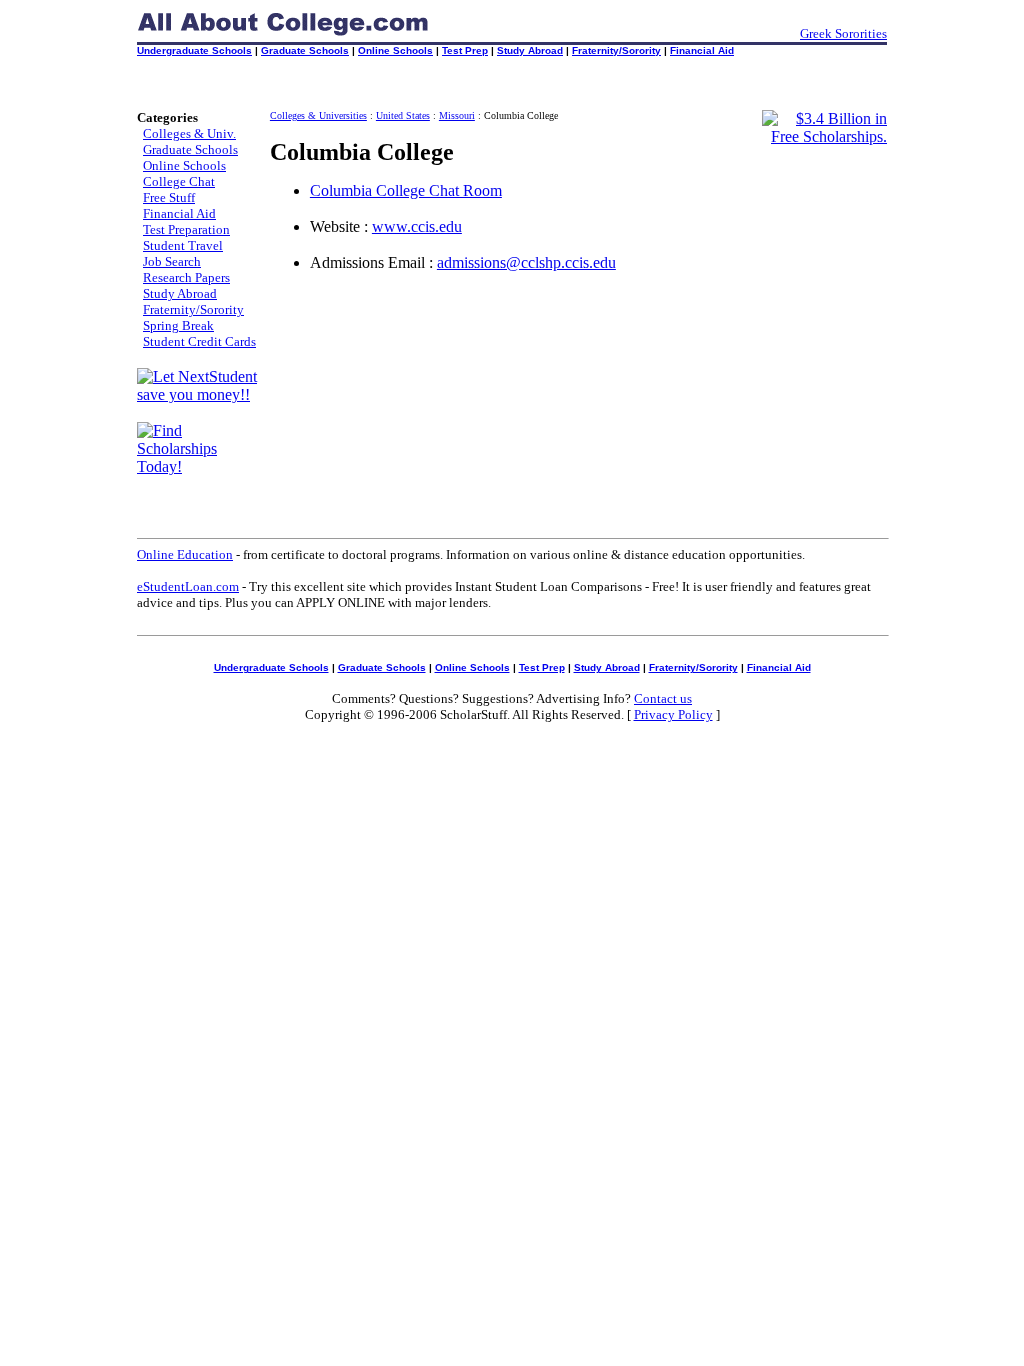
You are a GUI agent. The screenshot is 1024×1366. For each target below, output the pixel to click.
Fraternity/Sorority (616, 50)
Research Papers (186, 277)
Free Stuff (169, 197)
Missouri (457, 115)
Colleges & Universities (318, 115)
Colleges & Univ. (189, 133)
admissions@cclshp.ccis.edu (526, 262)
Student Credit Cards (199, 341)
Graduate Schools (305, 50)
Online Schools (395, 50)
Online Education (185, 554)
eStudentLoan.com (188, 586)
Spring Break (178, 325)
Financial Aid (702, 50)
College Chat (179, 181)
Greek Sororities (843, 33)
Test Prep (465, 50)
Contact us (663, 698)
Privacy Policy (673, 714)
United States (403, 115)
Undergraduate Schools (194, 50)
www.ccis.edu (417, 226)
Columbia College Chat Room (406, 190)
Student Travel (183, 245)
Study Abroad (530, 50)
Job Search (172, 261)
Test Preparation (186, 229)
